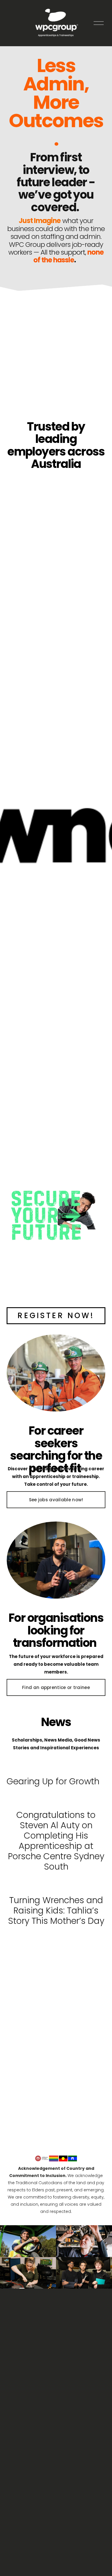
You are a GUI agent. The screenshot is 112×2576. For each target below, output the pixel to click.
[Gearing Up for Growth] (53, 1769)
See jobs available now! (56, 1500)
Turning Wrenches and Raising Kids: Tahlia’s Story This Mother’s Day (56, 1910)
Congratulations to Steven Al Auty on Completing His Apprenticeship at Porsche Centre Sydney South (56, 1841)
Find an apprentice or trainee (56, 1687)
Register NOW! (56, 1316)
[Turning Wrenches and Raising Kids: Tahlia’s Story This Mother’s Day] (56, 1885)
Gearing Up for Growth (53, 1781)
